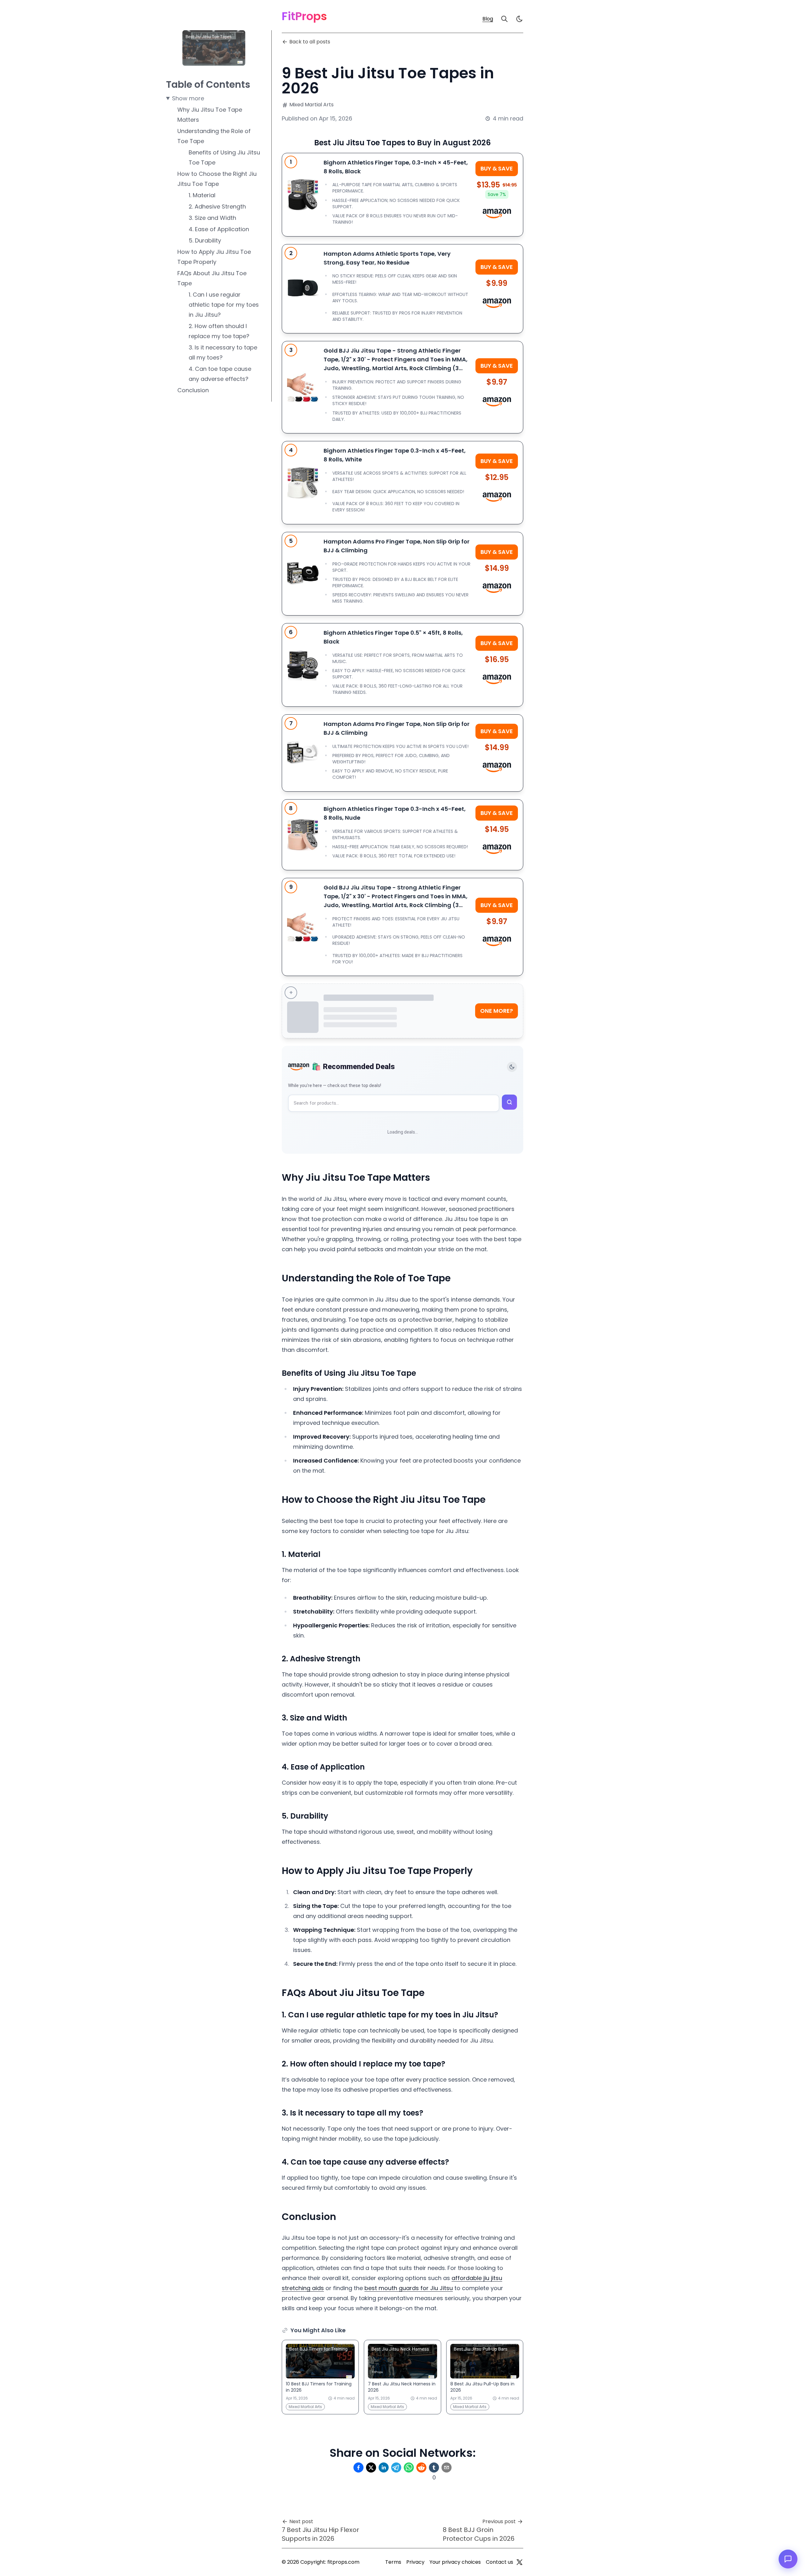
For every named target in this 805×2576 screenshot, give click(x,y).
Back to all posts (310, 42)
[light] (519, 19)
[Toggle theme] (512, 1067)
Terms (393, 2562)
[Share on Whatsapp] (409, 2467)
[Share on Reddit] (421, 2467)
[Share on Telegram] (396, 2467)
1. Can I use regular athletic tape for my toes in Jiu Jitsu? (224, 305)
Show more (188, 98)
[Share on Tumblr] (434, 2467)
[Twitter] (519, 2562)
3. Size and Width (212, 218)
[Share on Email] (447, 2467)
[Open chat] (788, 2559)
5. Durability (205, 240)
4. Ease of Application (219, 229)
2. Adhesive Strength (217, 206)
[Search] (504, 19)
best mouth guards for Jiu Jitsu (409, 2288)
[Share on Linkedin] (384, 2467)
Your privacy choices (455, 2562)
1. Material (202, 195)
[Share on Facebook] (358, 2467)
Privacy (415, 2562)
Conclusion (193, 390)
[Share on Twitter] (371, 2467)
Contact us (500, 2562)
